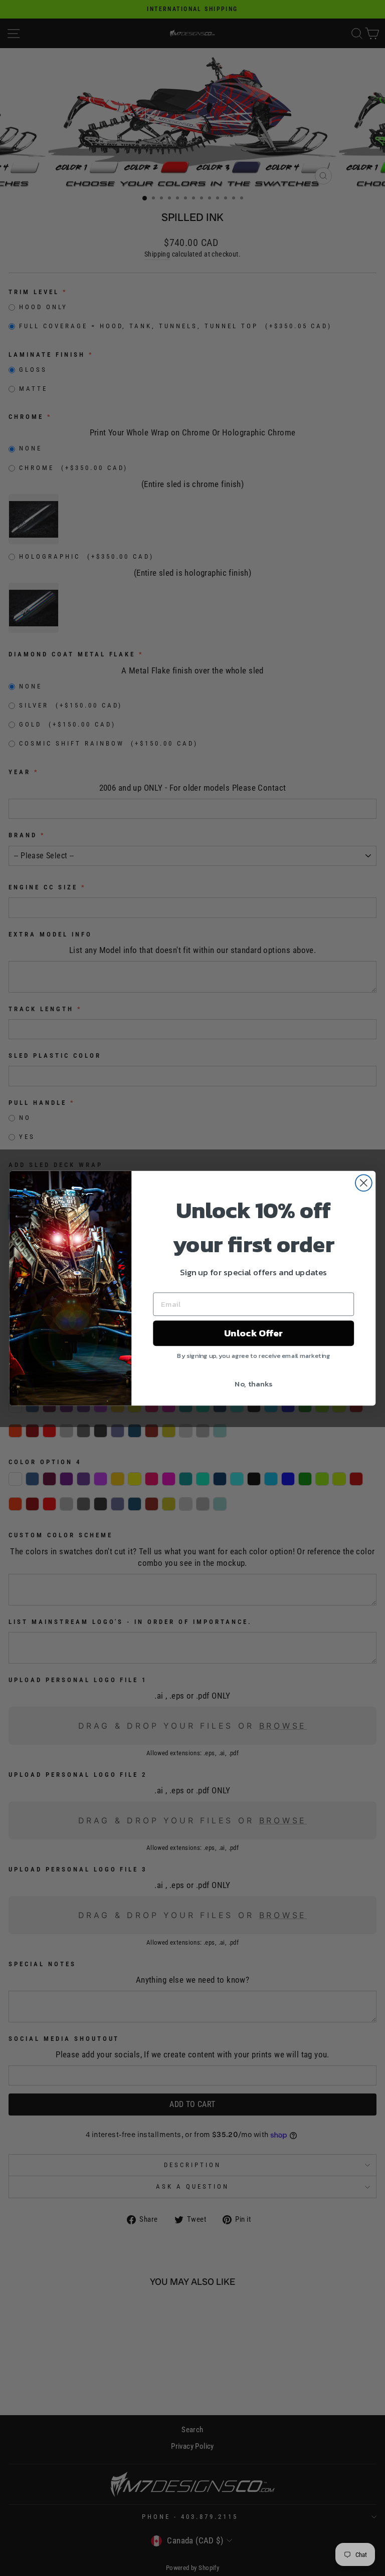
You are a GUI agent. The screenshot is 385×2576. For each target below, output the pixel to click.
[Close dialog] (364, 1183)
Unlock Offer (253, 1333)
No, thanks (253, 1383)
